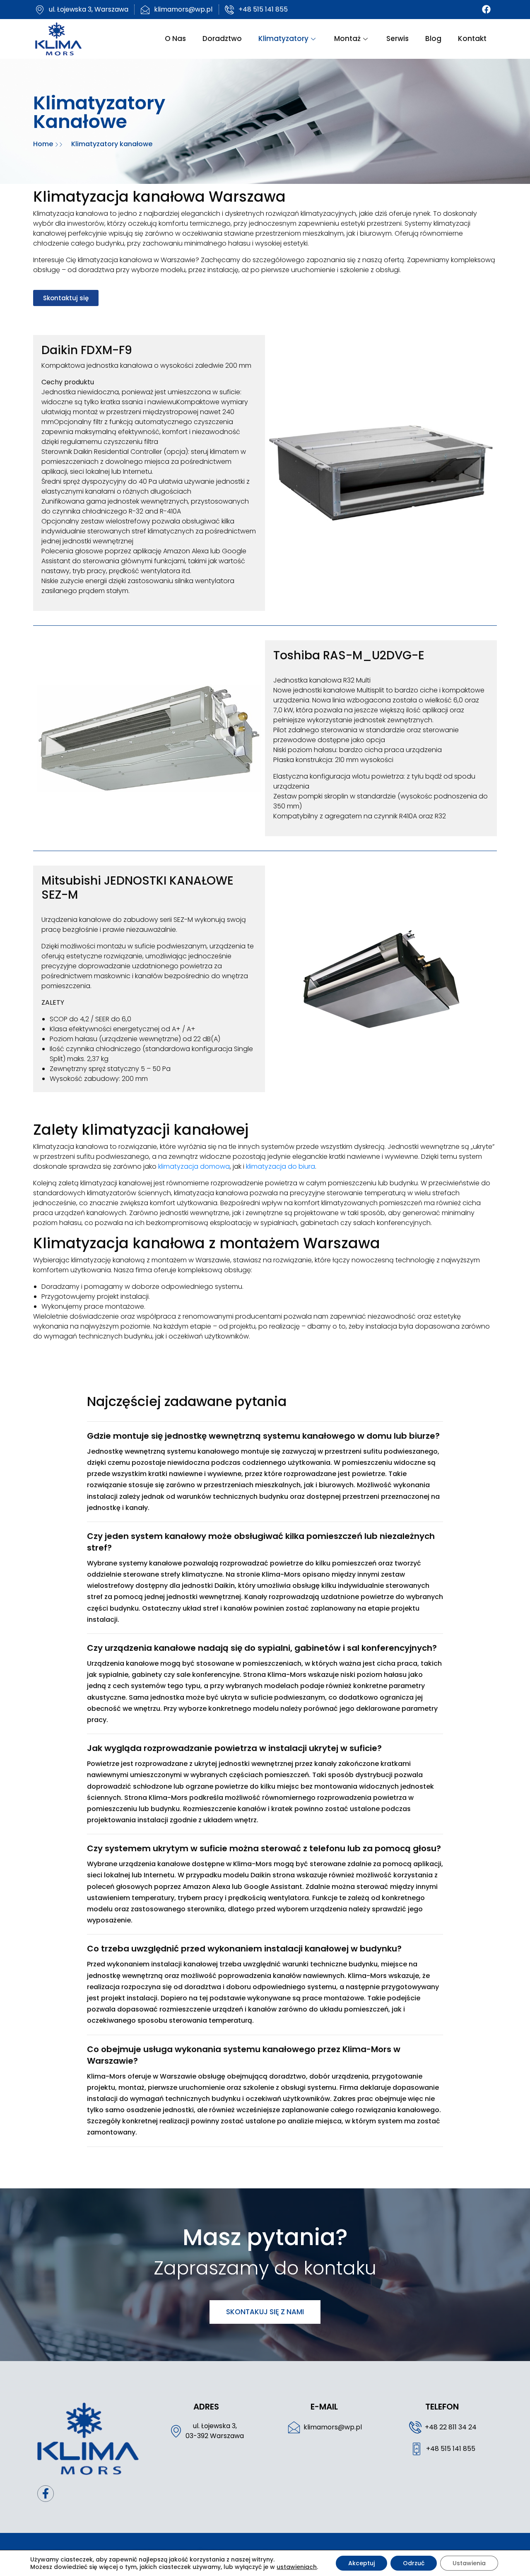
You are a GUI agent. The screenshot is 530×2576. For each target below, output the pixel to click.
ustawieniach (297, 2567)
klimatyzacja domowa (194, 1166)
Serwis (397, 39)
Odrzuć (414, 2563)
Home (44, 144)
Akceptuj (361, 2563)
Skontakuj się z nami (265, 2312)
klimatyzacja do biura (281, 1166)
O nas (175, 39)
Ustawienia (469, 2563)
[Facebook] (486, 10)
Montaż (347, 39)
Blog (433, 39)
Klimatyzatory (283, 39)
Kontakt (472, 39)
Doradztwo (222, 39)
